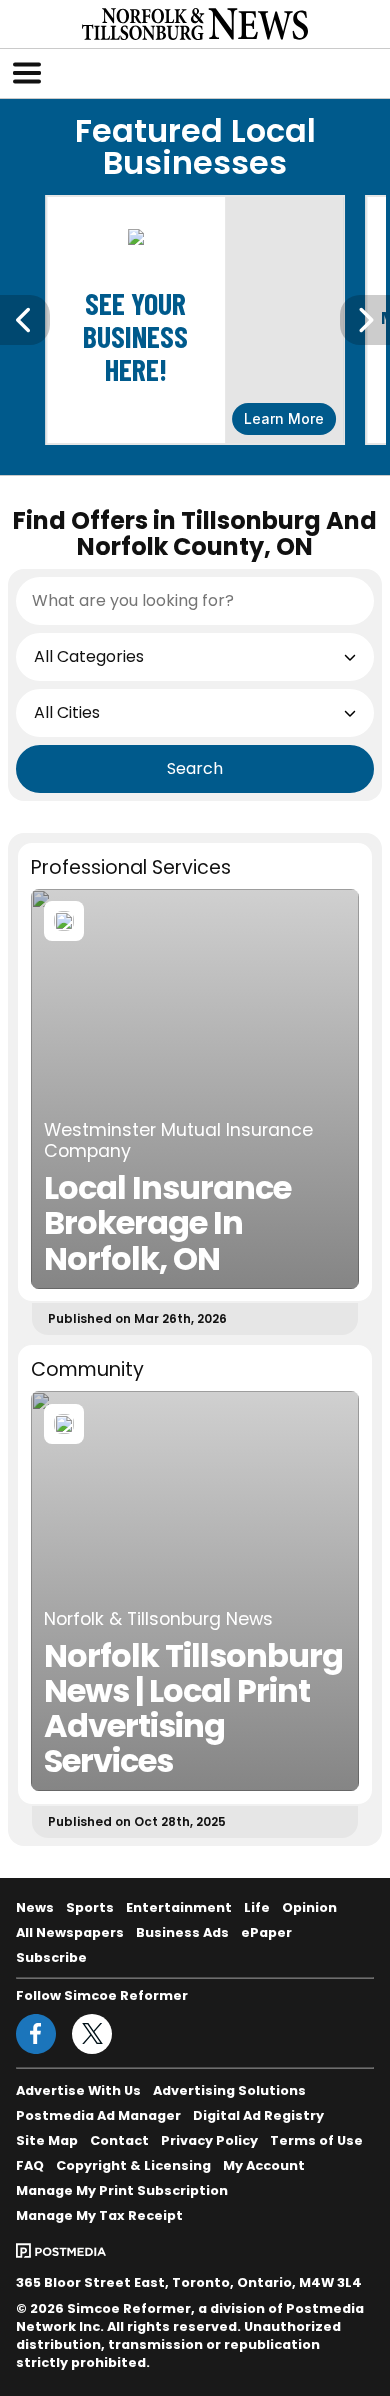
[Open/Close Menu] (27, 73)
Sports (90, 1907)
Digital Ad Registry (258, 2115)
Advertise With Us (78, 2090)
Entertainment (179, 1907)
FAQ (30, 2165)
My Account (264, 2165)
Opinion (309, 1907)
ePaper (266, 1932)
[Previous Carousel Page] (25, 320)
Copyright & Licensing (133, 2165)
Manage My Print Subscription (122, 2190)
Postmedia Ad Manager (98, 2115)
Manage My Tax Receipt (99, 2215)
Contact (119, 2140)
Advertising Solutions (229, 2090)
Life (257, 1907)
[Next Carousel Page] (365, 320)
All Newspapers (70, 1932)
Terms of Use (316, 2140)
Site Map (47, 2140)
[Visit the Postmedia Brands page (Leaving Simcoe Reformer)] (61, 2249)
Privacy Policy (209, 2140)
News (35, 1907)
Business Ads (182, 1932)
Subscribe (51, 1957)
